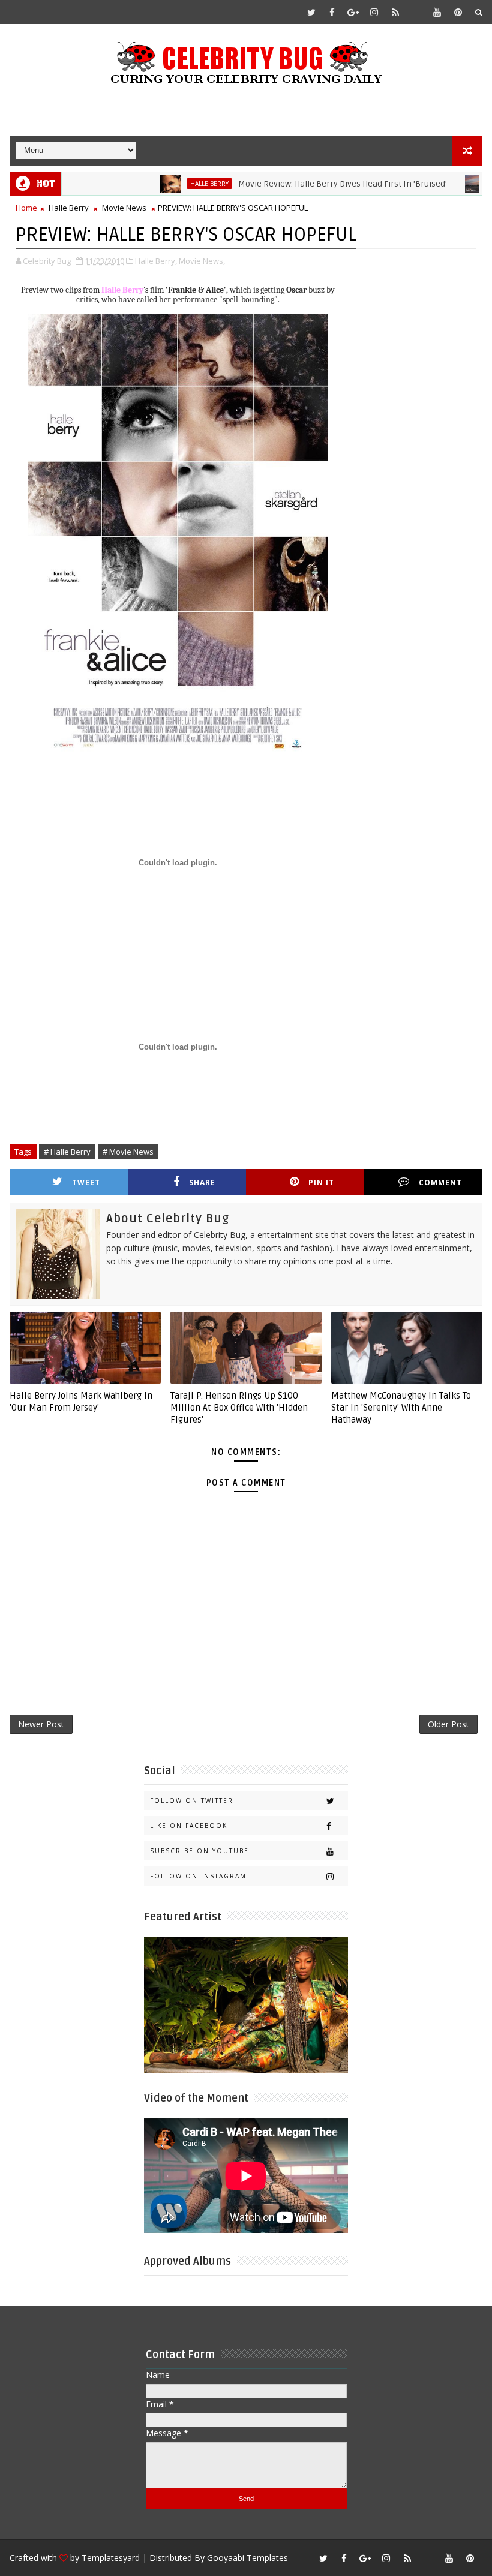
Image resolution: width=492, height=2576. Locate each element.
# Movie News (128, 1152)
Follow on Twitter (192, 1801)
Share (202, 1182)
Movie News (124, 208)
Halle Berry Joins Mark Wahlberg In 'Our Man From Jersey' (81, 1402)
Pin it (321, 1182)
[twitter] (311, 12)
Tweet (86, 1182)
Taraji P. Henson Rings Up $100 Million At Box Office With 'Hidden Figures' (239, 1408)
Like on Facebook (189, 1826)
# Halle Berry (67, 1152)
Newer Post (41, 1724)
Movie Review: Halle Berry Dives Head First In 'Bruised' (304, 184)
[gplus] (353, 12)
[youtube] (437, 12)
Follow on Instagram (198, 1876)
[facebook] (332, 12)
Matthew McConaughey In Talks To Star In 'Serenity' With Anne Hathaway (401, 1408)
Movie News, (202, 261)
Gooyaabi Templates (247, 2558)
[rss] (395, 12)
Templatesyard (111, 2558)
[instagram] (374, 12)
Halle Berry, (156, 261)
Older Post (448, 1724)
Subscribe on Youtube (199, 1851)
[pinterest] (458, 12)
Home (26, 208)
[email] (416, 12)
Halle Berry (171, 184)
